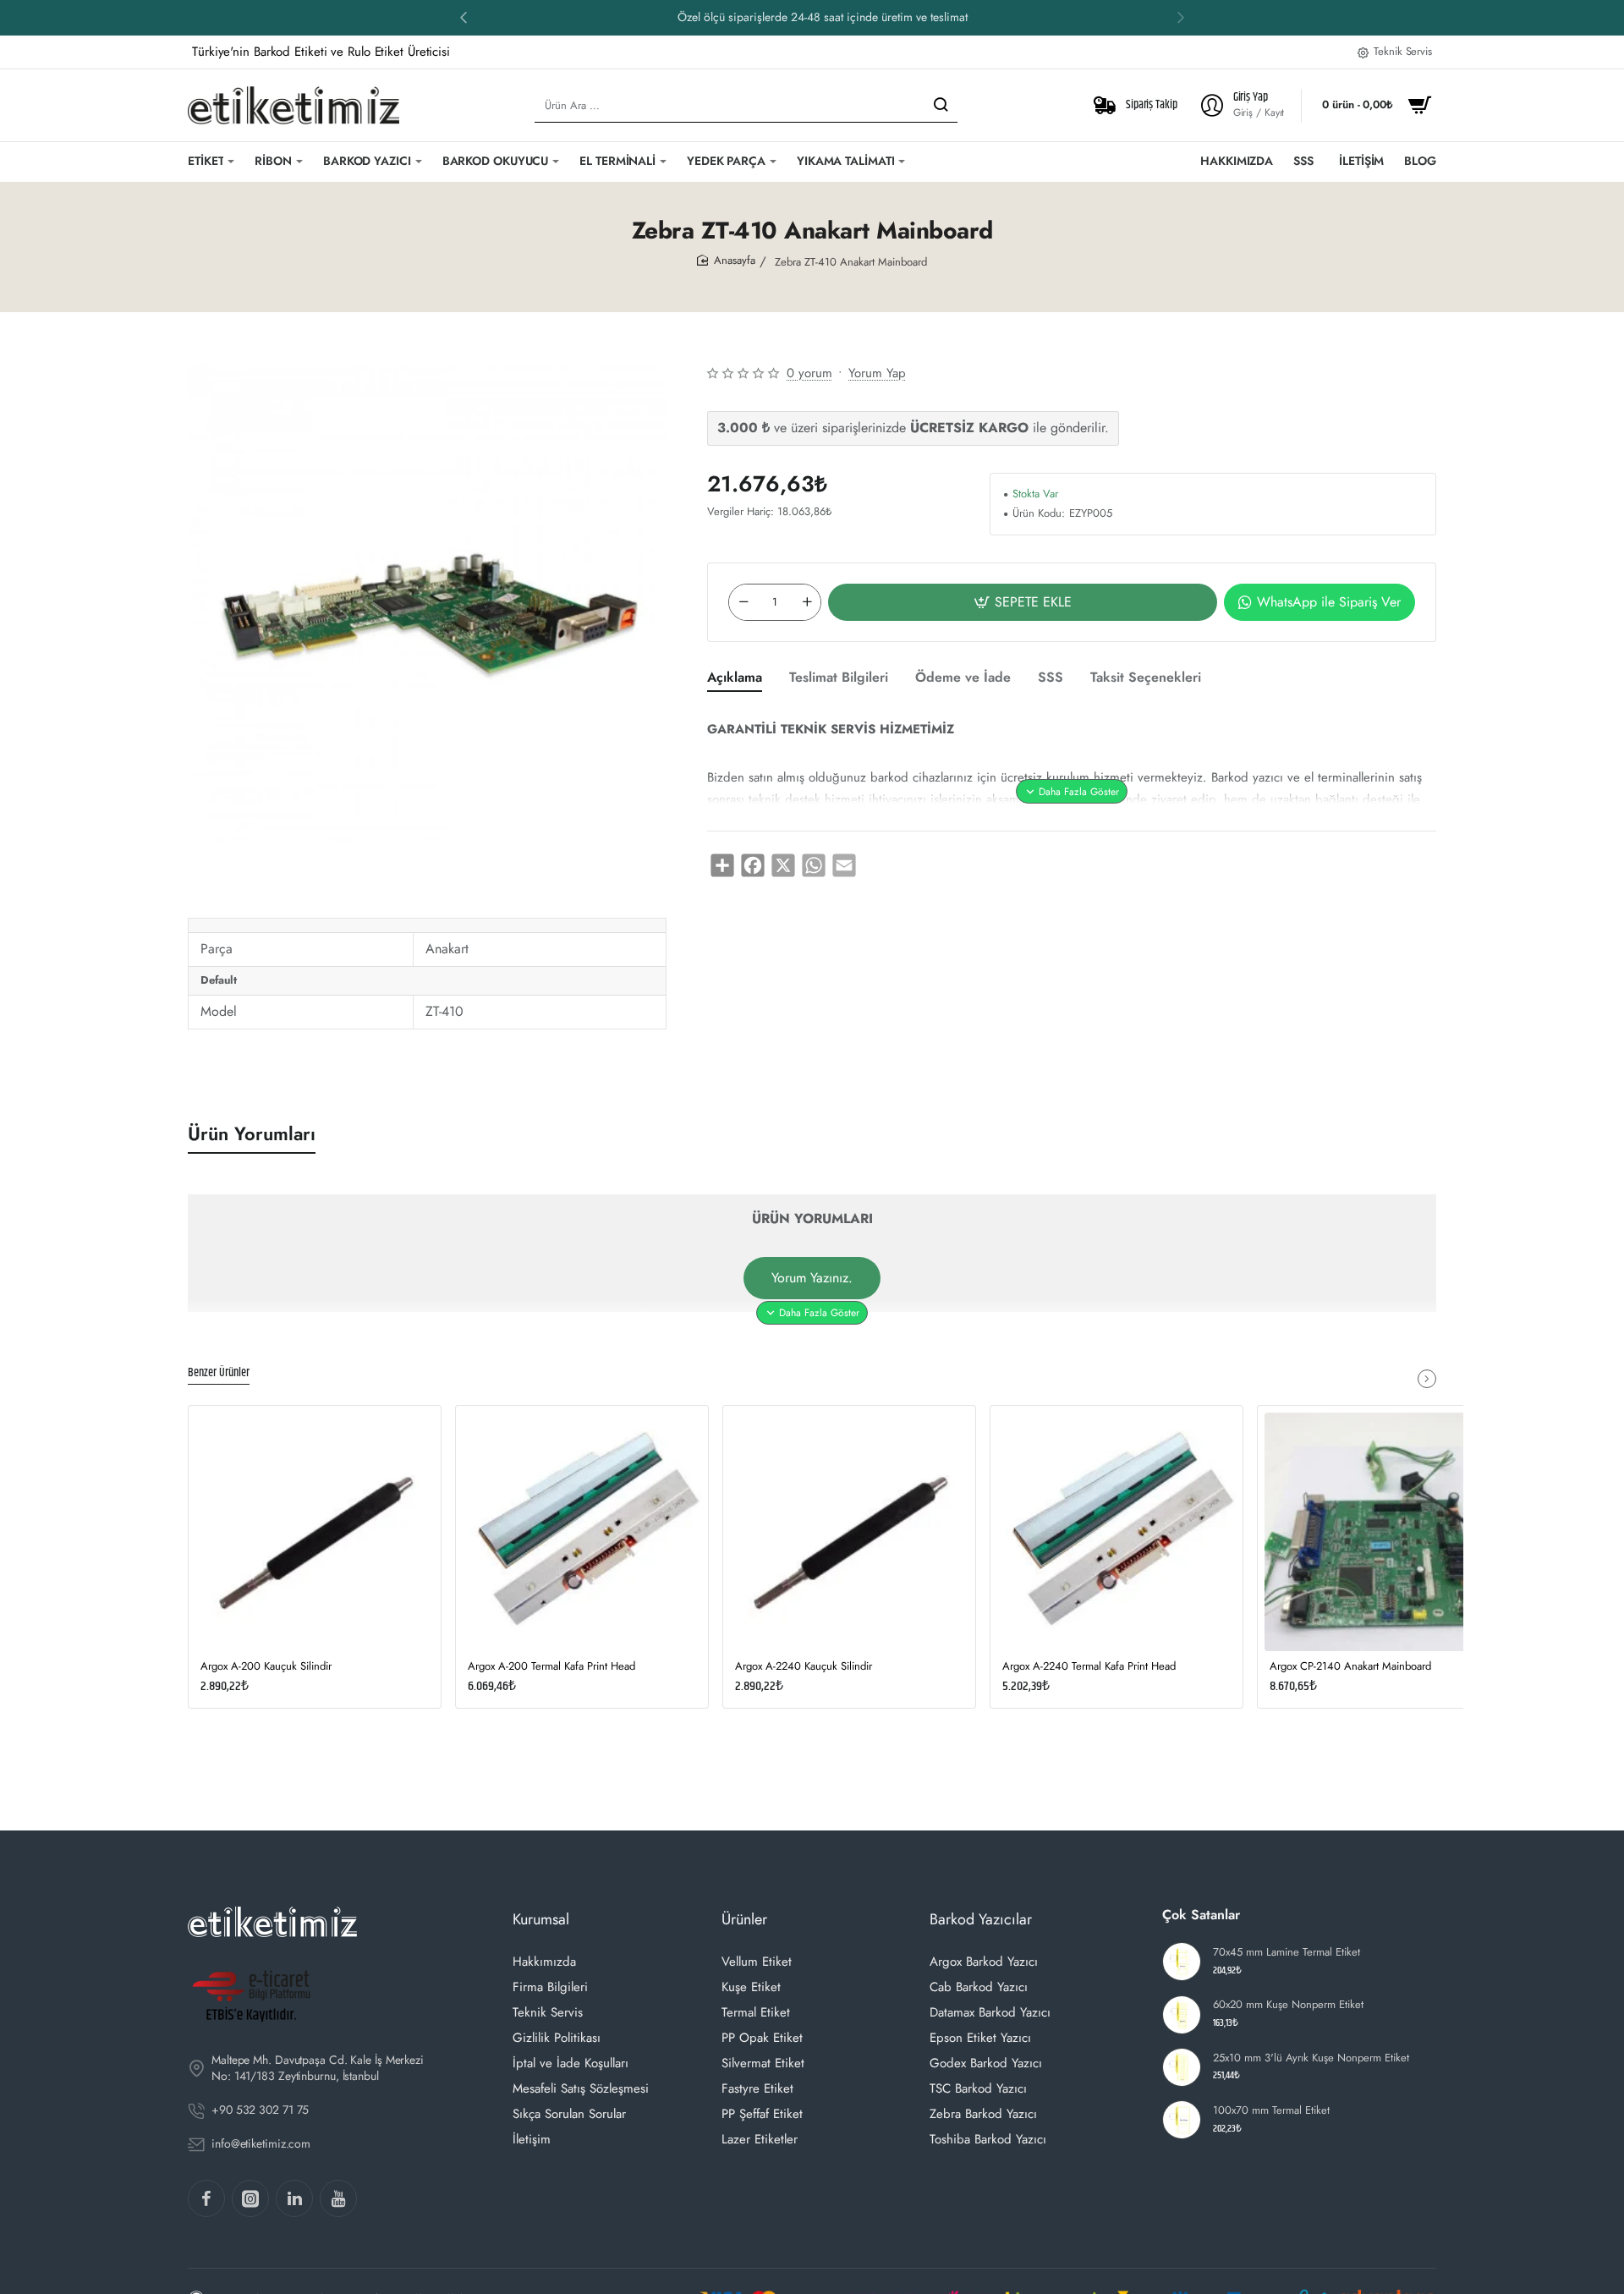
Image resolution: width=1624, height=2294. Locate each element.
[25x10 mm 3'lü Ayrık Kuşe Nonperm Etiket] (1182, 2067)
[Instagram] (250, 2198)
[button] (464, 17)
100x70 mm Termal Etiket (1271, 2111)
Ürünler (744, 1919)
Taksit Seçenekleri (1146, 678)
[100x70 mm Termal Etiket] (1182, 2120)
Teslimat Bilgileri (839, 678)
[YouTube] (338, 2198)
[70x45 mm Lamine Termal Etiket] (1182, 1962)
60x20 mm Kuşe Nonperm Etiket (1288, 2005)
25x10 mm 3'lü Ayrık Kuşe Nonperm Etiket (1311, 2058)
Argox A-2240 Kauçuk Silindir (804, 1667)
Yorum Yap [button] (877, 373)
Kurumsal (541, 1919)
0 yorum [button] (809, 373)
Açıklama (735, 678)
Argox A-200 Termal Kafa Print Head (551, 1667)
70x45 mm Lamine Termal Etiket (1287, 1953)
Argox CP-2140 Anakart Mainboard (1350, 1667)
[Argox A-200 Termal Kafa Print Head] (582, 1532)
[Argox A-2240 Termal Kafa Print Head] (1116, 1532)
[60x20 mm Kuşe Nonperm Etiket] (1182, 2015)
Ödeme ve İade (963, 678)
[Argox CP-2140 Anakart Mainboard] (1384, 1532)
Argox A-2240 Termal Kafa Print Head (1089, 1667)
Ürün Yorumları (252, 1134)
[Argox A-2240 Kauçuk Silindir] (849, 1532)
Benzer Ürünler (219, 1374)
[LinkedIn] (294, 2198)
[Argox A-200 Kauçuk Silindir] (315, 1532)
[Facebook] (206, 2198)
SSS (1051, 678)
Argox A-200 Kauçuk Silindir (266, 1667)
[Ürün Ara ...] (941, 105)
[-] (743, 602)
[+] (807, 602)
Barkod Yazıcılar (981, 1919)
